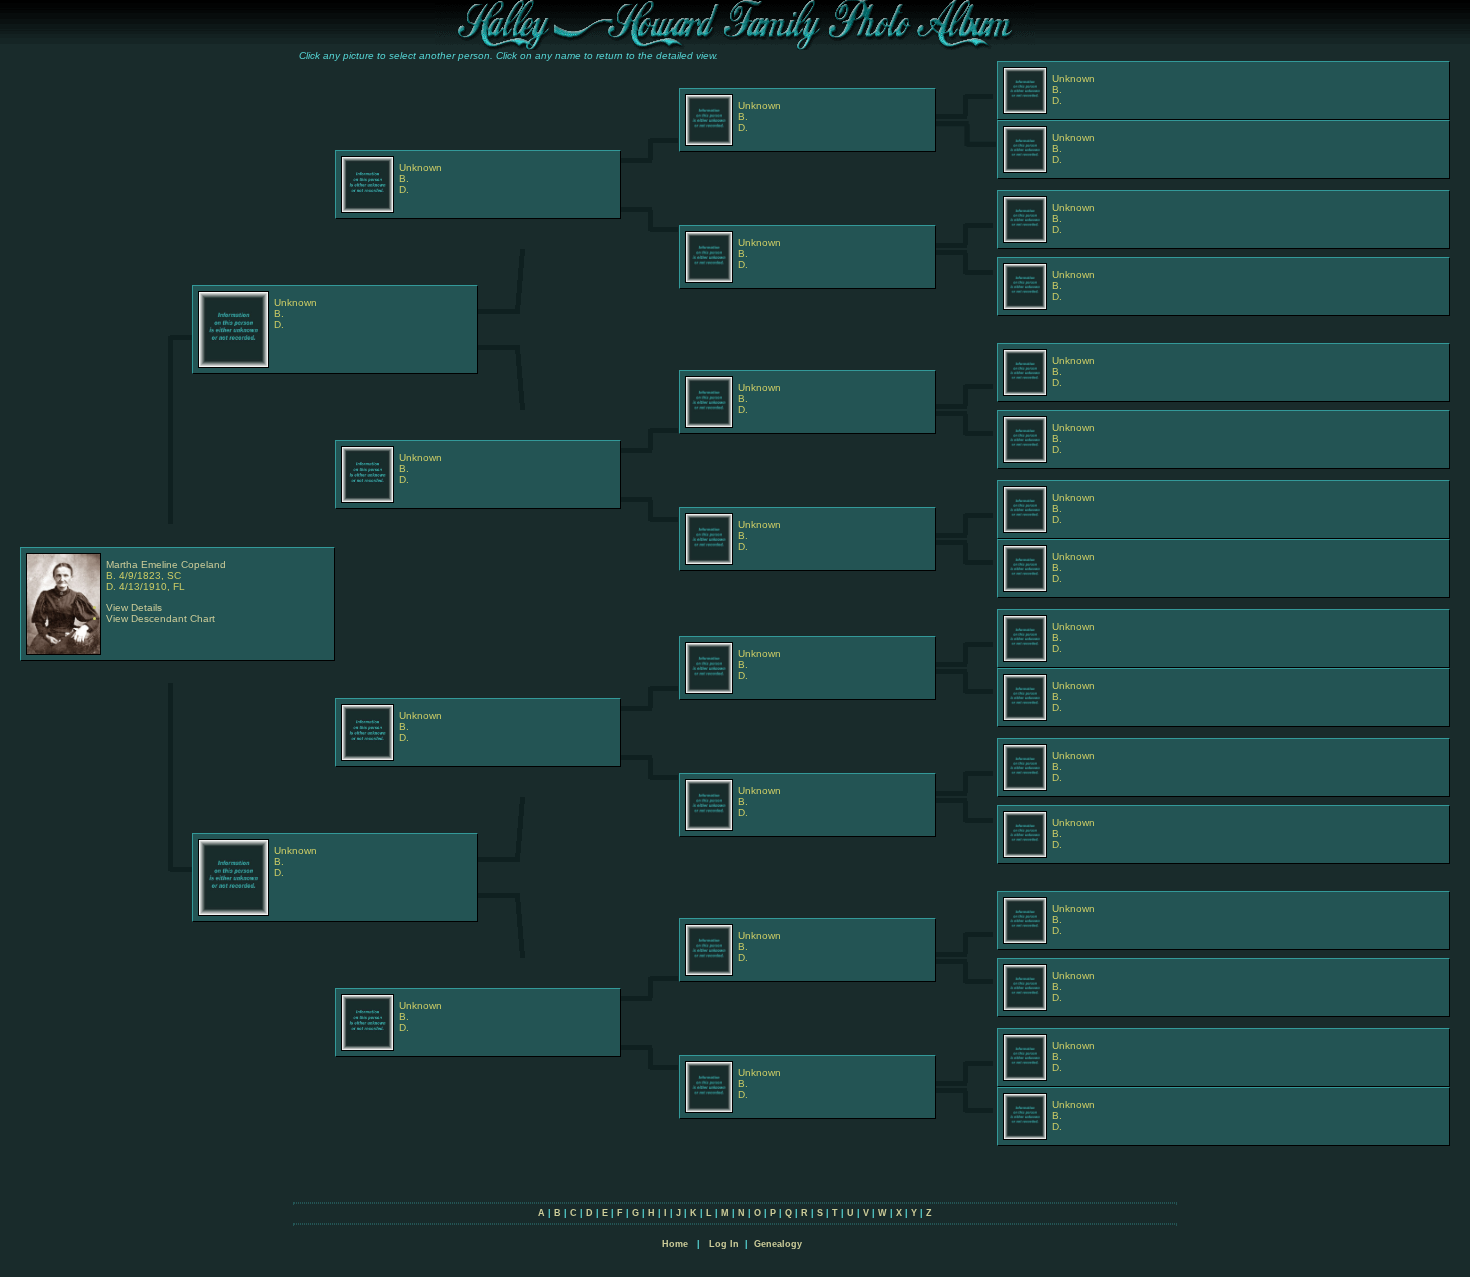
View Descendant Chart (160, 618)
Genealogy (778, 1244)
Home (675, 1244)
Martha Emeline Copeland (166, 564)
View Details (134, 607)
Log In (724, 1244)
